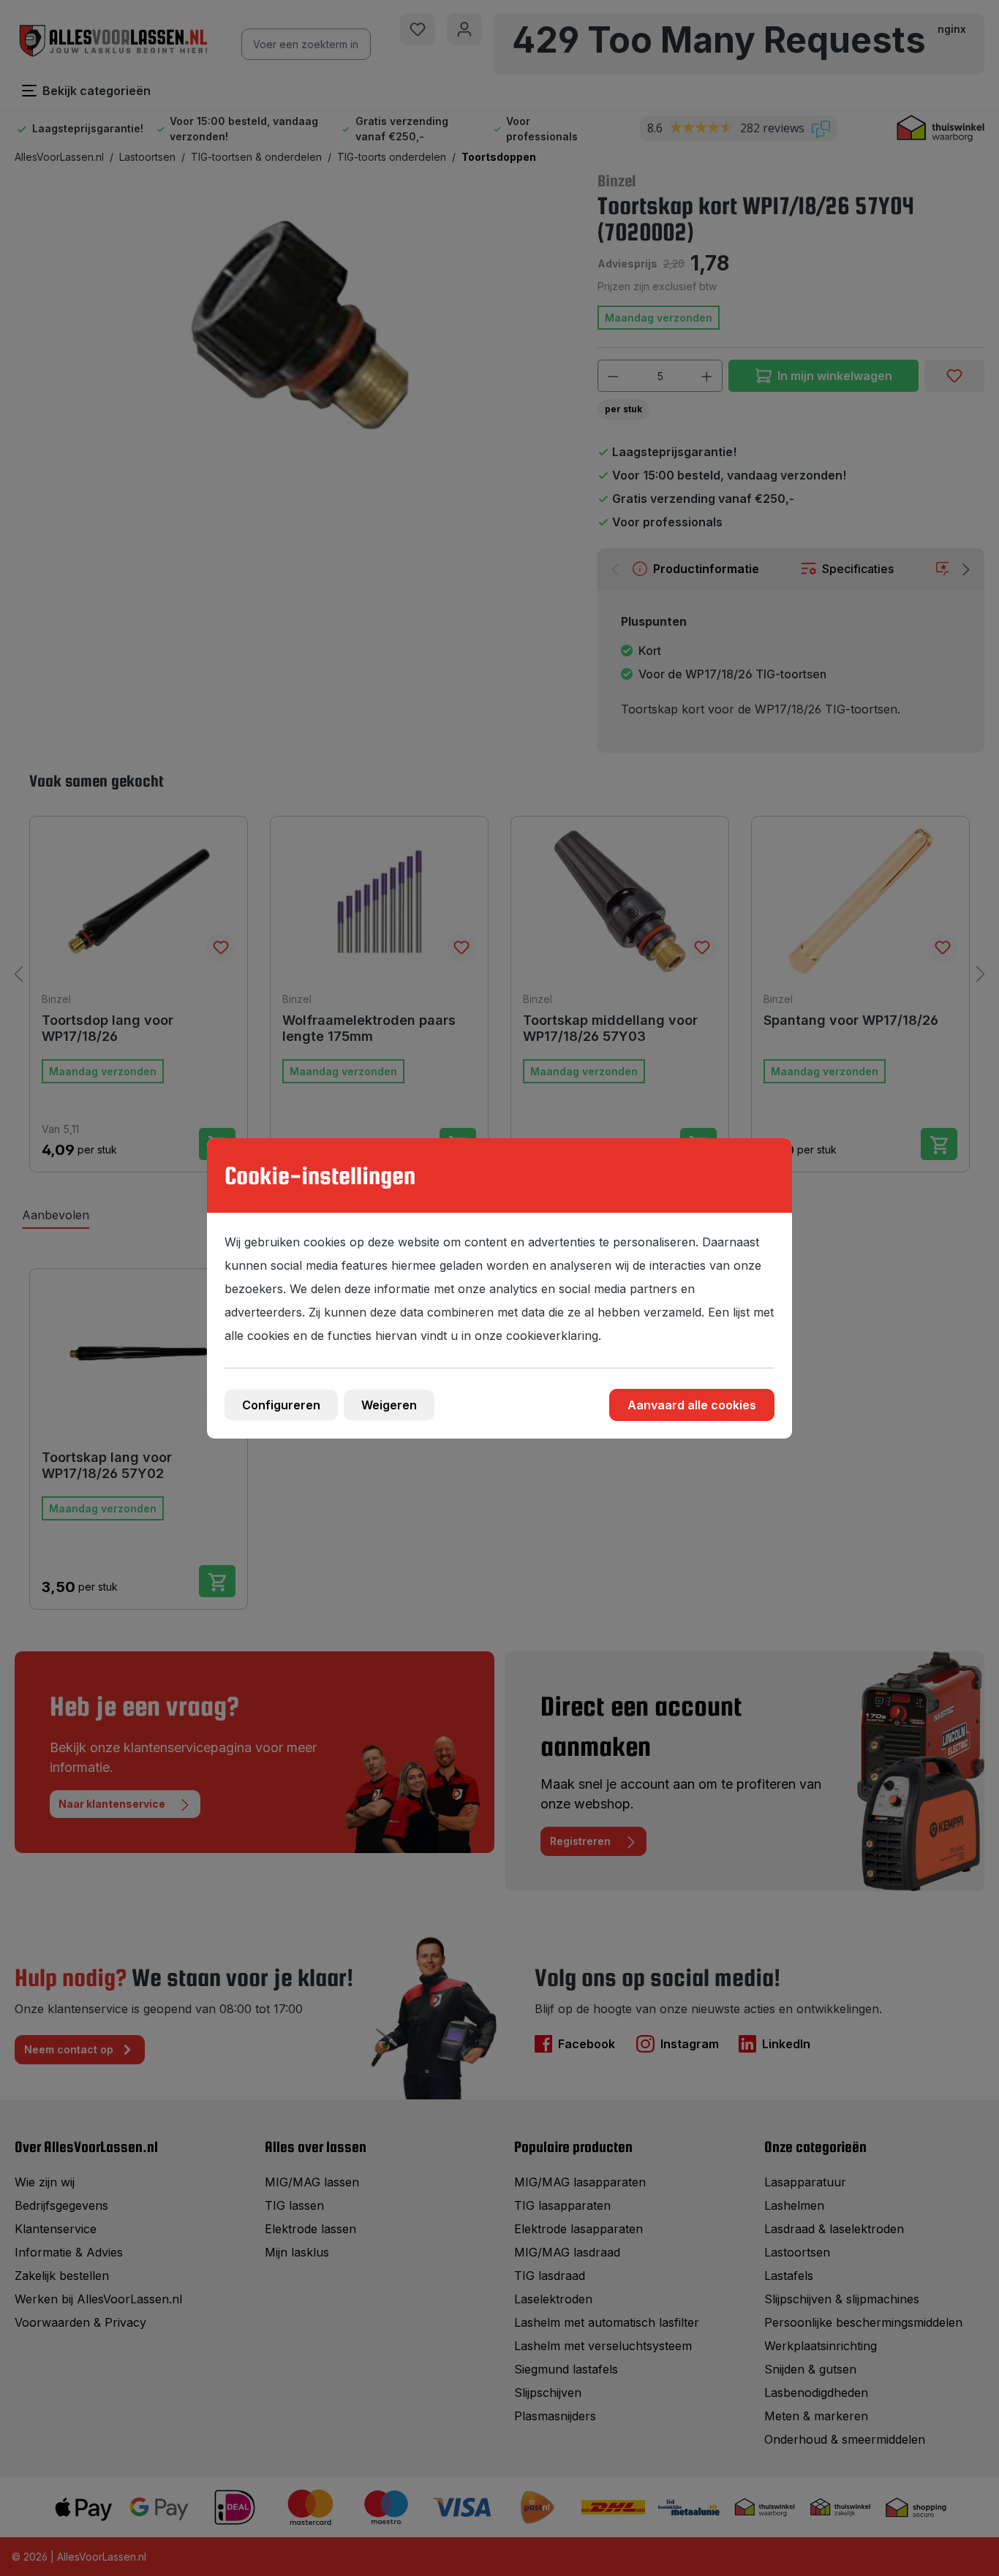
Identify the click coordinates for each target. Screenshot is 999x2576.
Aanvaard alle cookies (692, 1405)
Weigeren (389, 1405)
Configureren (281, 1405)
